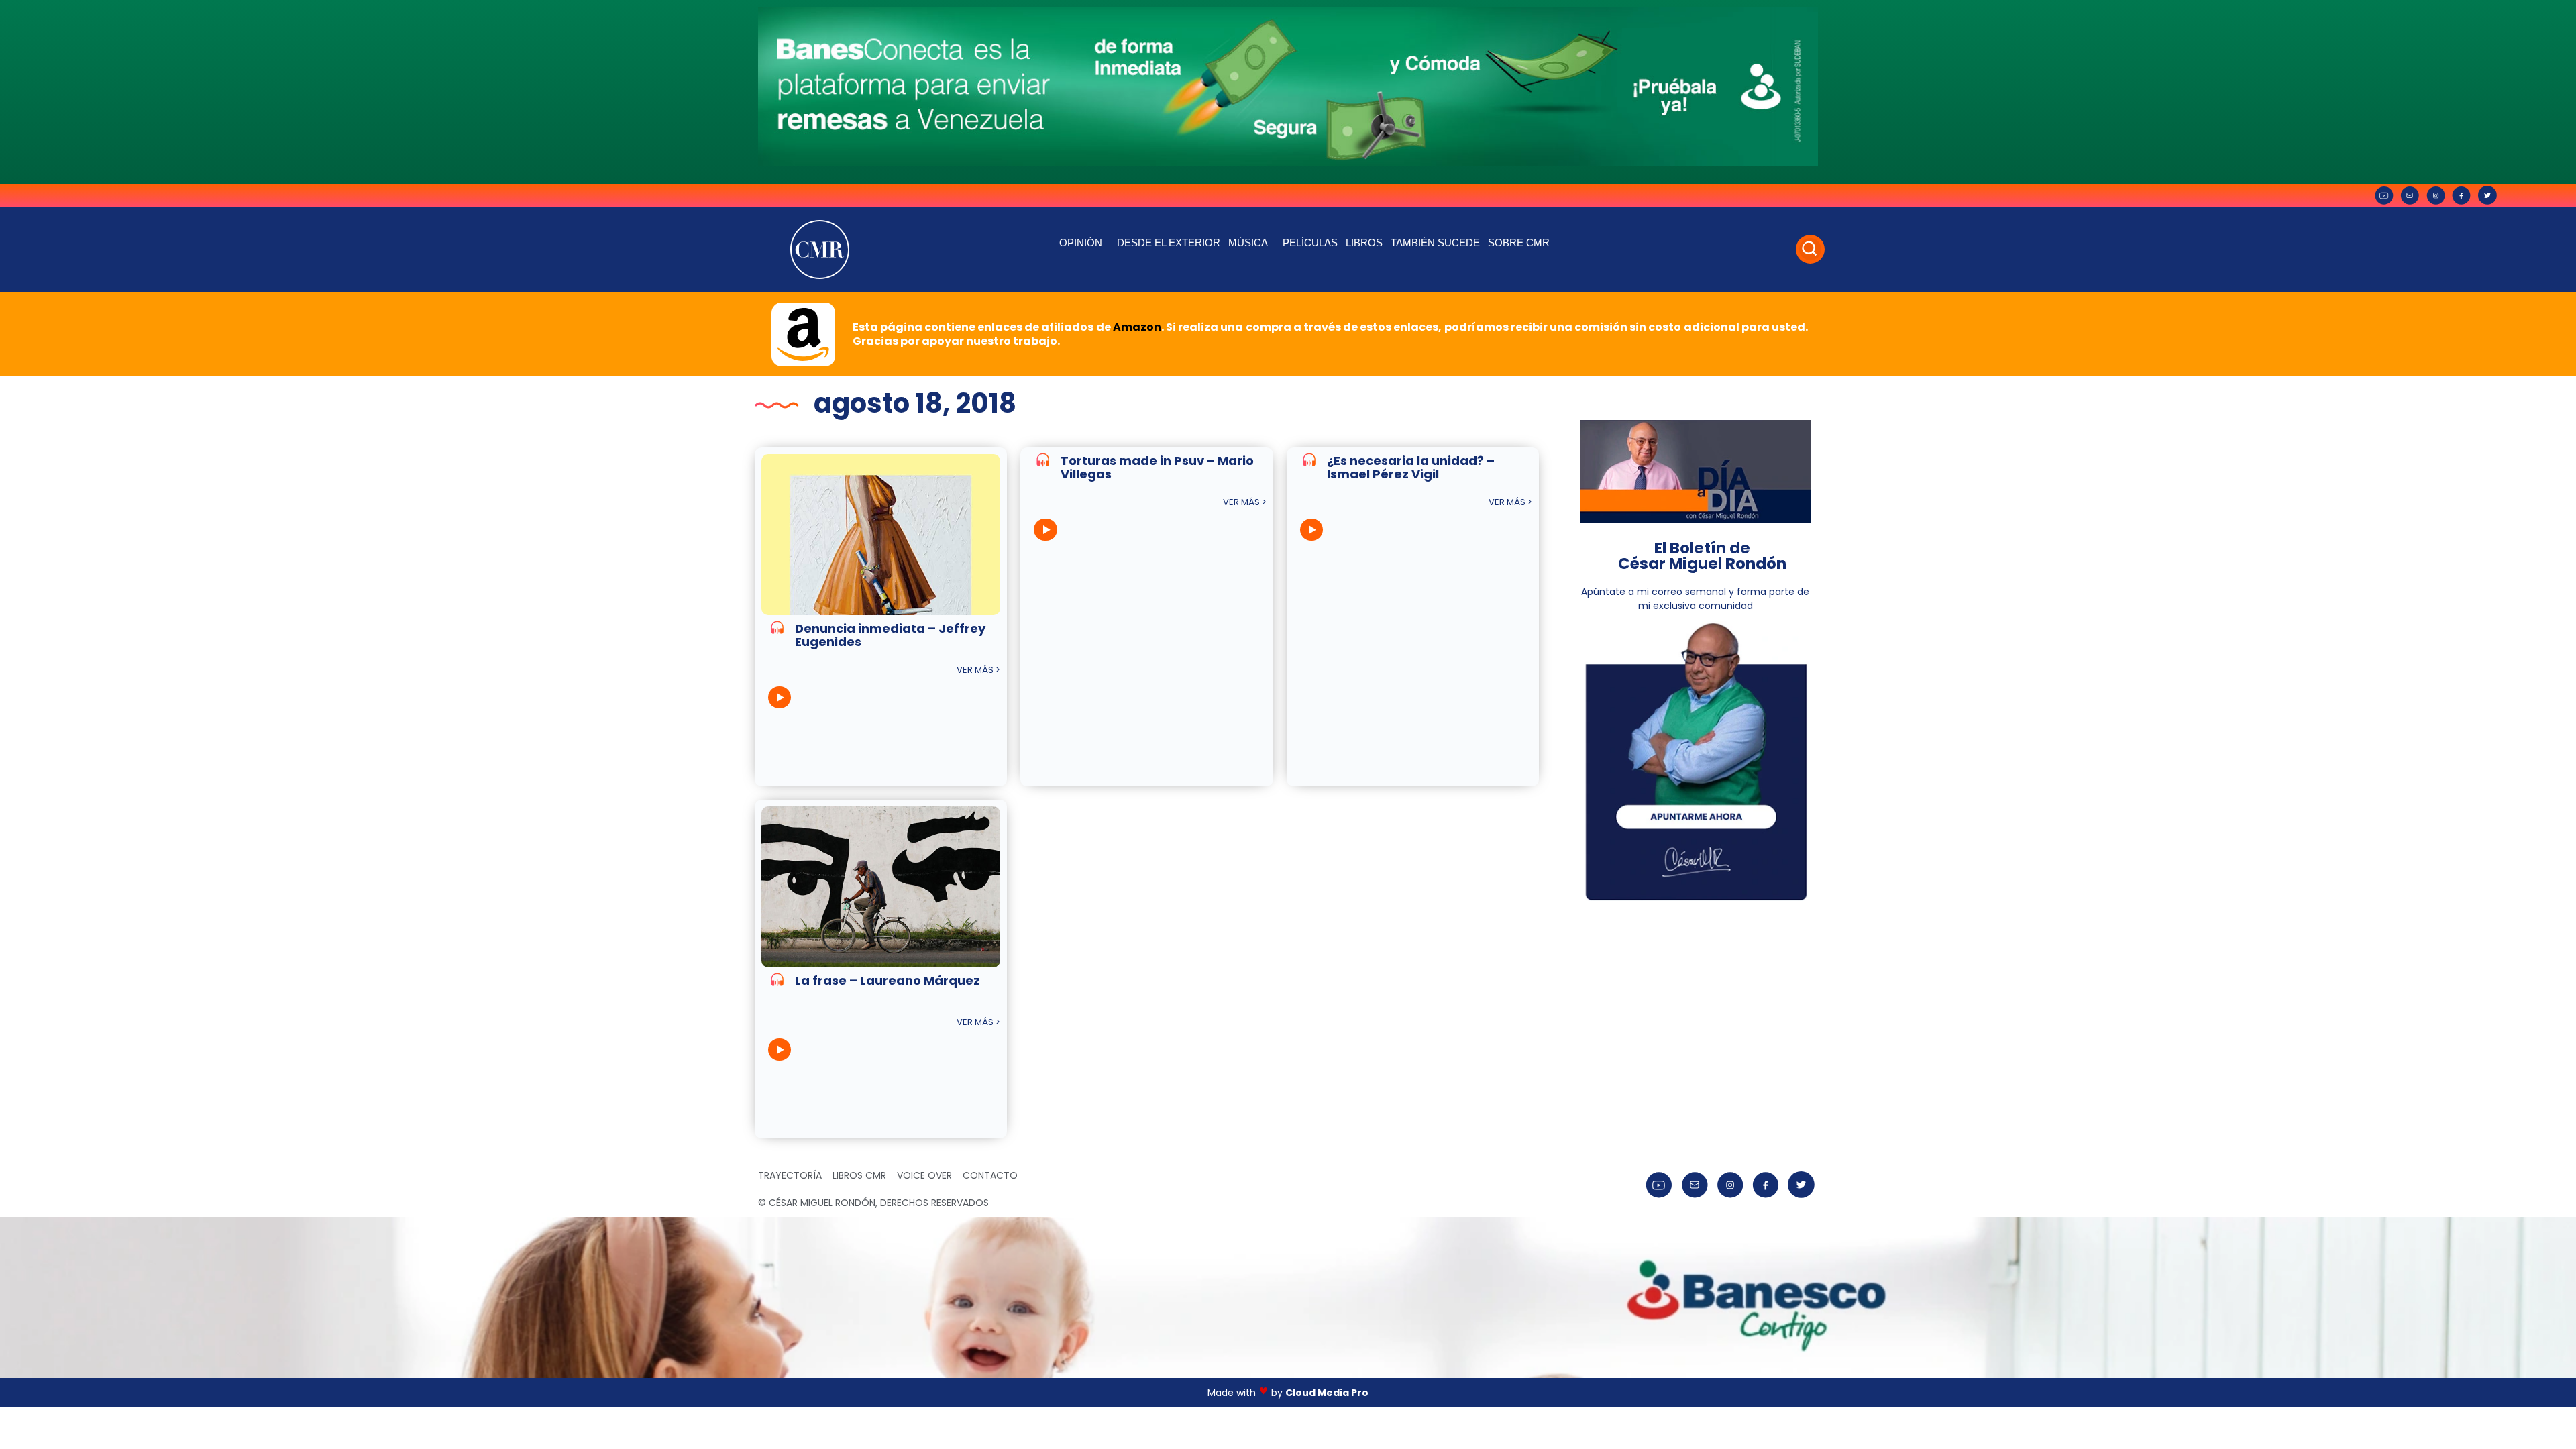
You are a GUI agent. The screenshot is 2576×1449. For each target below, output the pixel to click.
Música (1248, 243)
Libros (1364, 243)
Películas (1310, 243)
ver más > (978, 670)
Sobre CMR (1519, 243)
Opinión (1081, 243)
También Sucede (1435, 243)
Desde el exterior (1169, 243)
